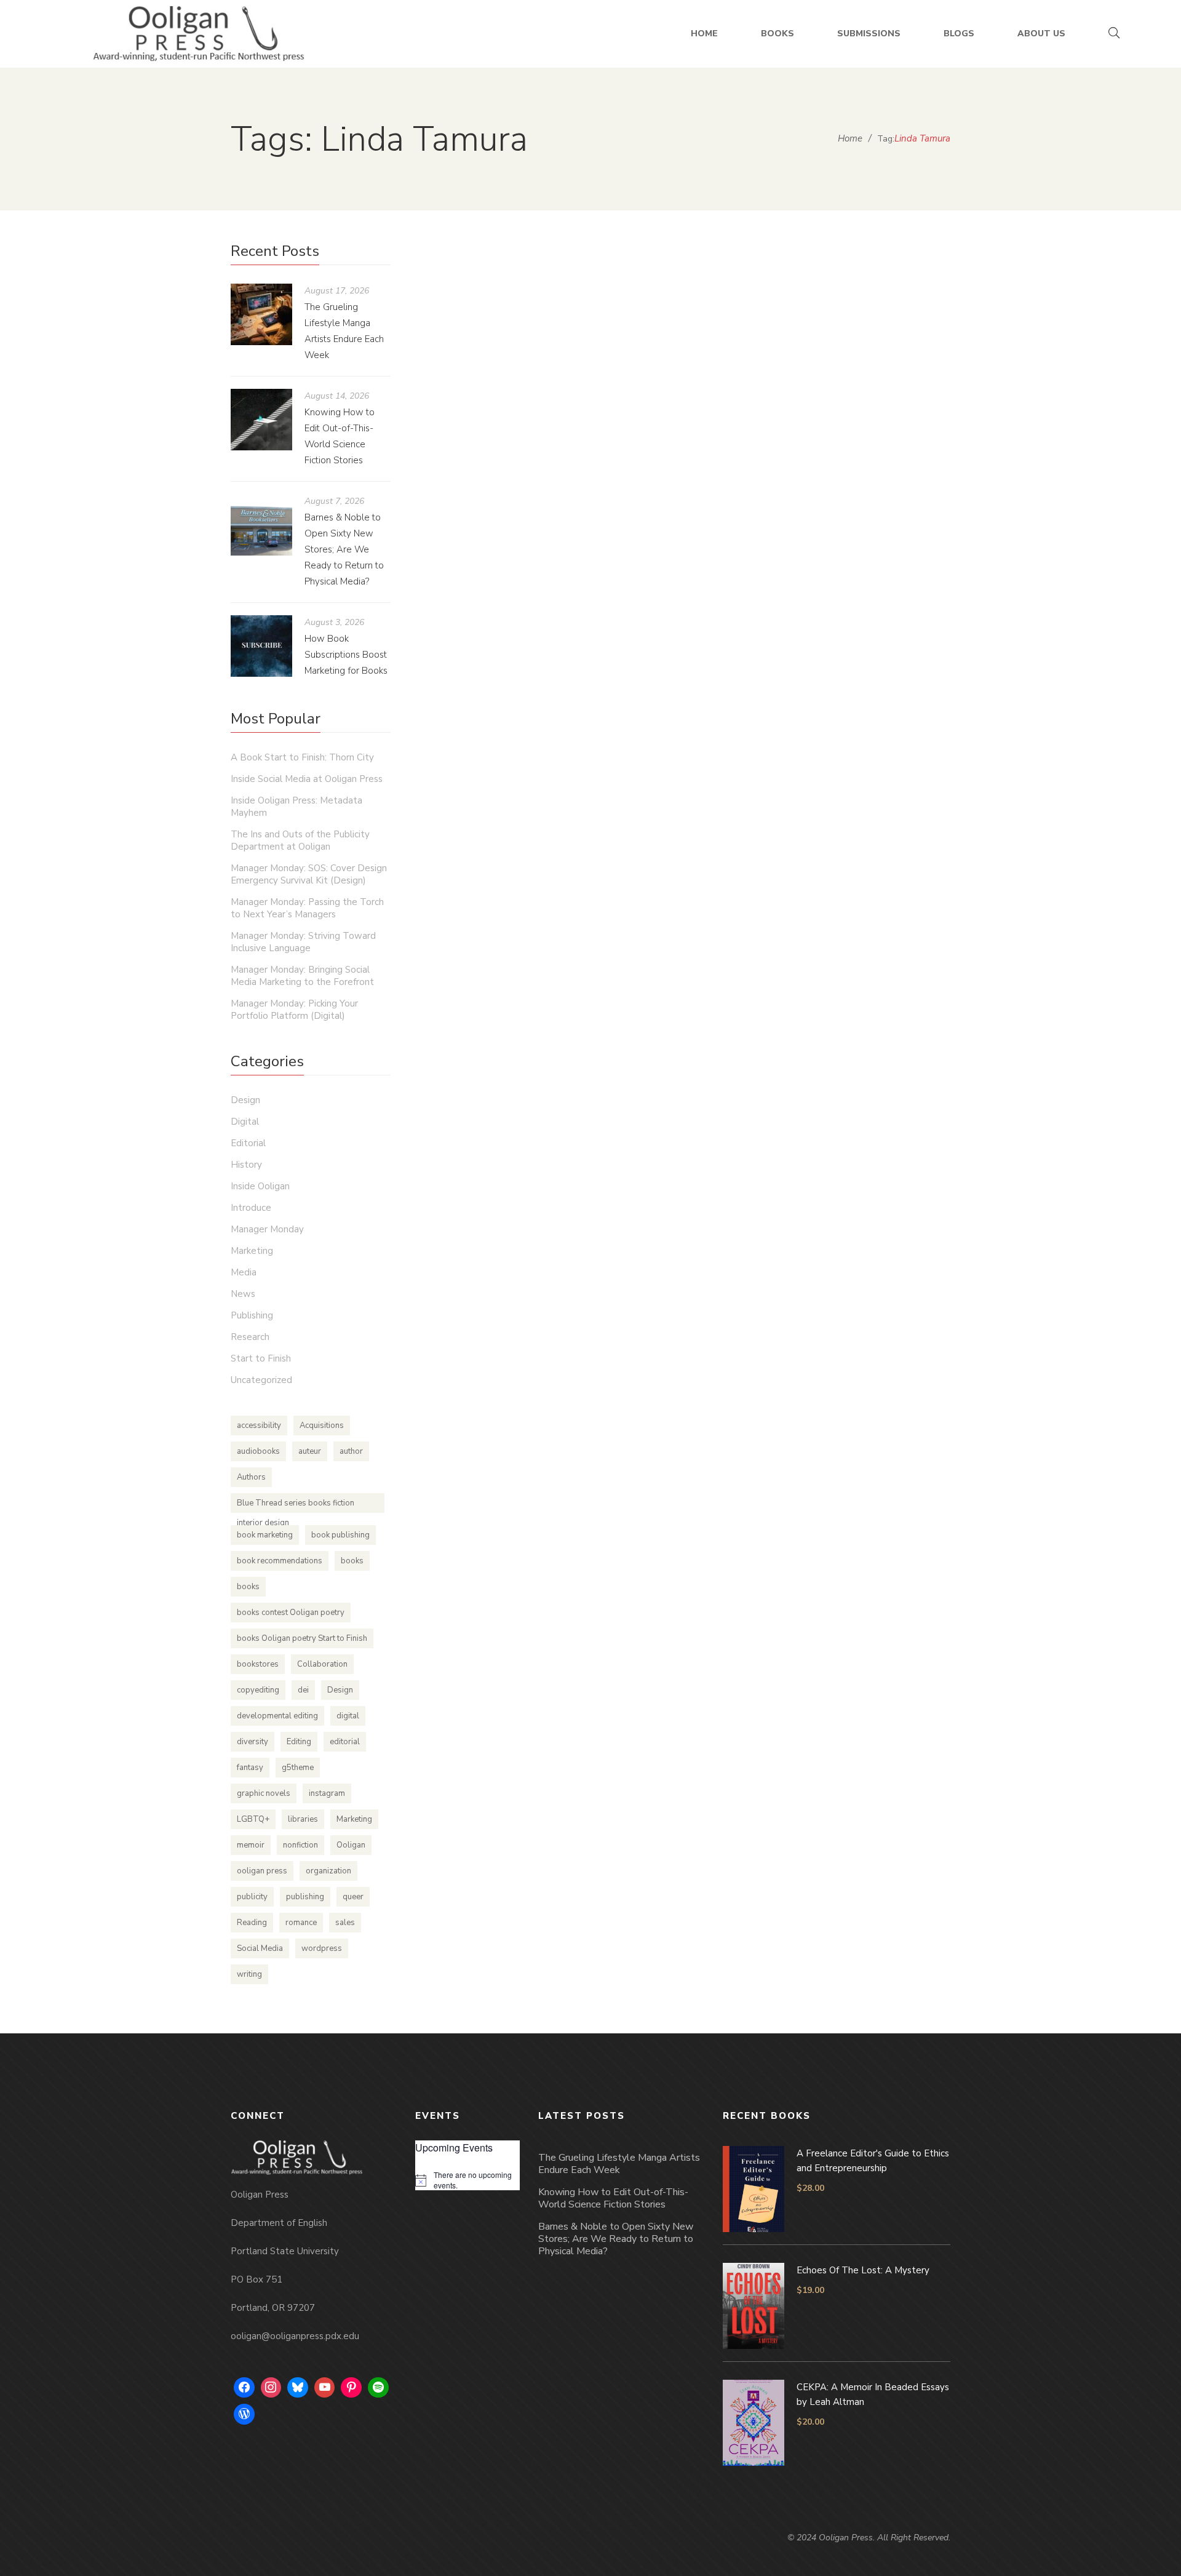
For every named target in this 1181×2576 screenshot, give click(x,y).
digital (348, 1716)
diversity (253, 1742)
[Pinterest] (351, 2388)
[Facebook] (244, 2388)
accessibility (259, 1426)
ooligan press (262, 1871)
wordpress (322, 1948)
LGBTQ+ (253, 1819)
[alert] (467, 2180)
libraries (303, 1819)
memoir (251, 1845)
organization (328, 1871)
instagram (327, 1793)
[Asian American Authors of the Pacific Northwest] (683, 420)
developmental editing (277, 1716)
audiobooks (258, 1451)
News (243, 1294)
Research (250, 1337)
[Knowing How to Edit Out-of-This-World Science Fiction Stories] (261, 420)
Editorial (248, 1143)
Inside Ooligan (260, 1186)
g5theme (298, 1768)
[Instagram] (271, 2388)
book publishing (340, 1535)
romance (301, 1923)
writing (249, 1974)
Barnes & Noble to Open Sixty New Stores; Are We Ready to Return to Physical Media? (344, 549)
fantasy (250, 1768)
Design (245, 1100)
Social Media (260, 1948)
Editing (299, 1742)
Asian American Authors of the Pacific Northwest (647, 626)
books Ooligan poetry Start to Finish (302, 1638)
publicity (252, 1897)
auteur (310, 1451)
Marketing (708, 650)
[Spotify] (378, 2388)
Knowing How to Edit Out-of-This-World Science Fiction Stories (613, 2198)
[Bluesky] (298, 2388)
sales (345, 1923)
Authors (251, 1477)
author (351, 1451)
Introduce (251, 1208)
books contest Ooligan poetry (291, 1613)
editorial (345, 1742)
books (352, 1561)
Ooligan (351, 1845)
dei (303, 1690)
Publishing (252, 1315)
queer (353, 1897)
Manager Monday (267, 1229)
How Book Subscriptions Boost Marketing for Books (346, 655)
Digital (245, 1122)
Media (244, 1272)
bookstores (258, 1664)
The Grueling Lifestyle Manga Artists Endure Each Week (619, 2164)
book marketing (265, 1535)
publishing (305, 1897)
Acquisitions (322, 1426)
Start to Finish (261, 1358)
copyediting (258, 1690)
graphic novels (264, 1793)
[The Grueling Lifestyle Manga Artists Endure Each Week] (261, 314)
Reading (252, 1923)
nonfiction (300, 1845)
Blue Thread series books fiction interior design (296, 1505)
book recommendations (280, 1561)
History (246, 1165)
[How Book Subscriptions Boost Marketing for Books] (261, 646)
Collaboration (322, 1664)
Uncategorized (261, 1380)
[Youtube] (325, 2388)
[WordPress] (244, 2414)
